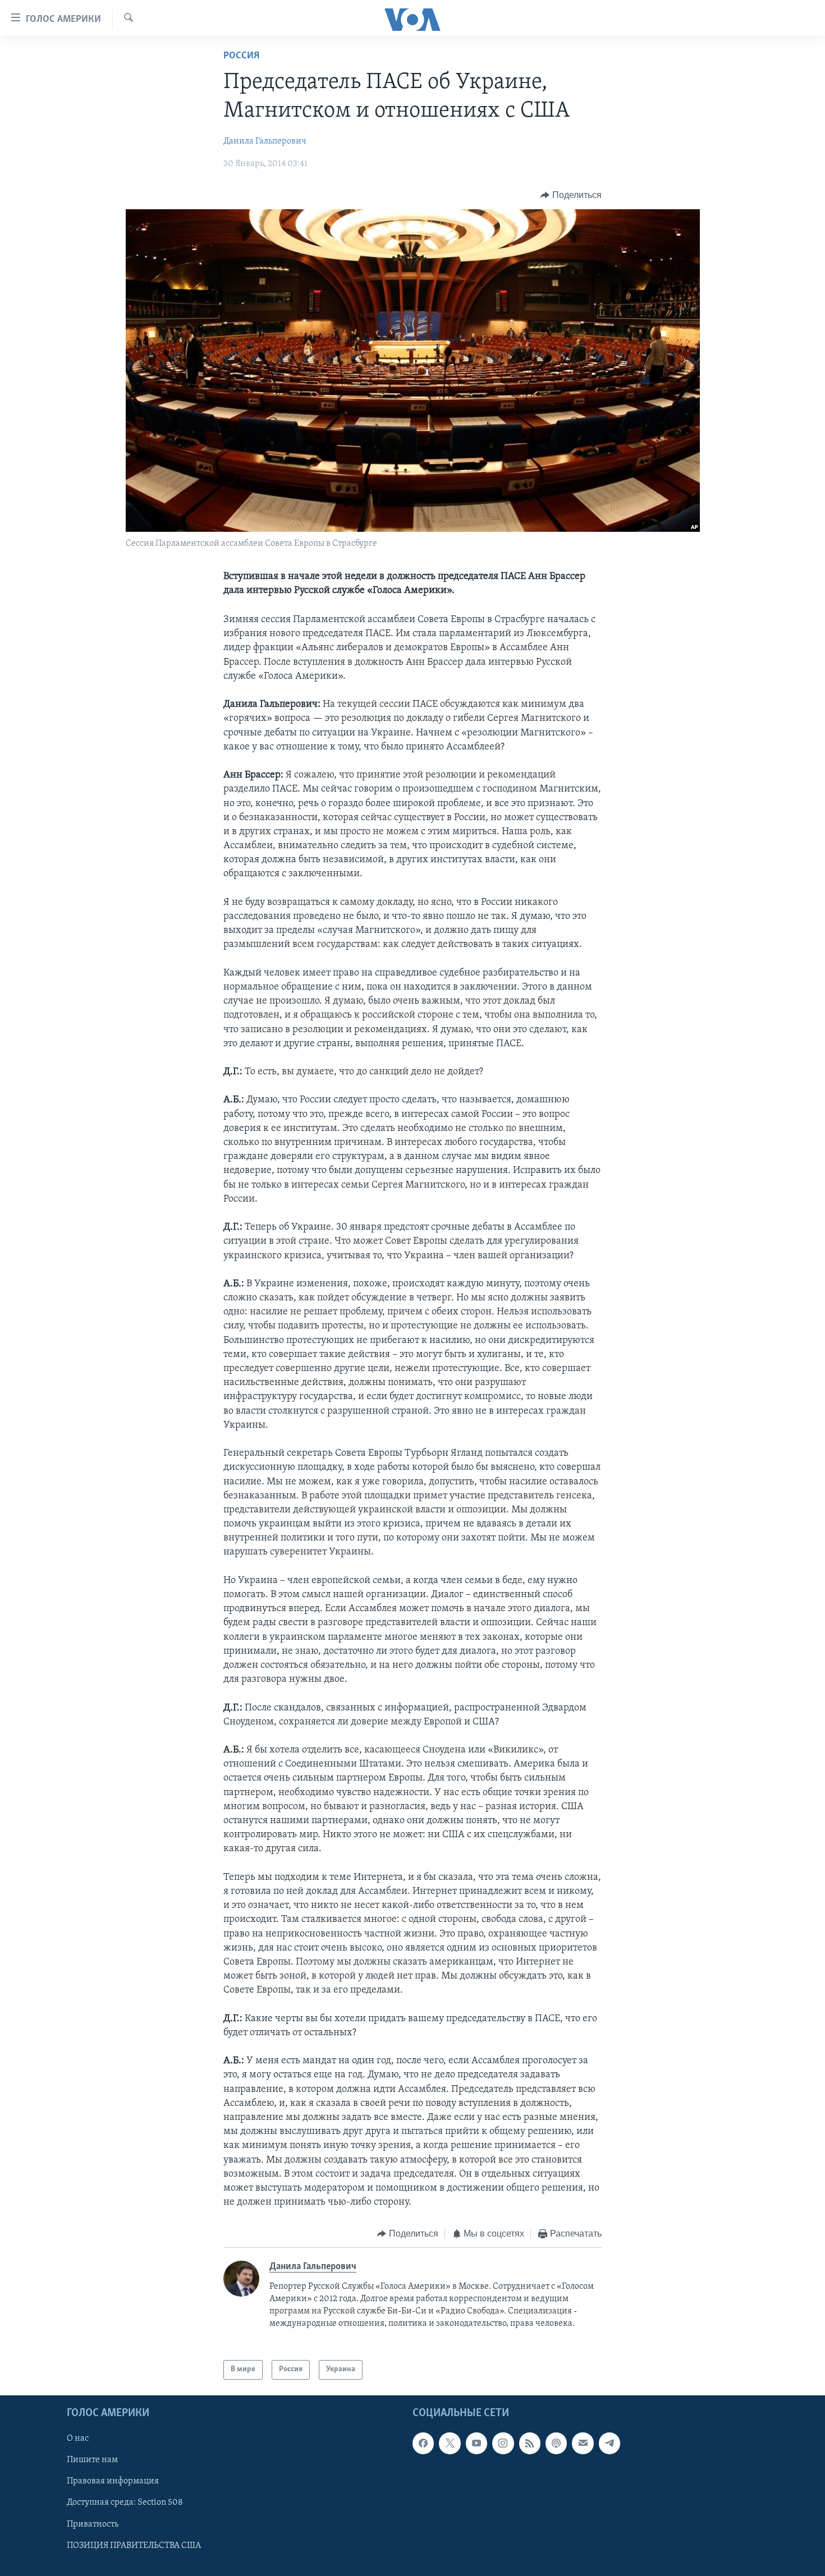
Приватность (93, 2524)
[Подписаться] (583, 2443)
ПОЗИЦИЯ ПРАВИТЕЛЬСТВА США (134, 2545)
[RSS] (530, 2443)
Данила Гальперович (265, 141)
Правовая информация (113, 2481)
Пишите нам (92, 2460)
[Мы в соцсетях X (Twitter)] (450, 2443)
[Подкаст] (556, 2443)
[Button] (571, 195)
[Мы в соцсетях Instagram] (503, 2443)
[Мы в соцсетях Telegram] (609, 2443)
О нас (78, 2439)
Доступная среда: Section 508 (125, 2503)
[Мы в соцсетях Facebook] (423, 2443)
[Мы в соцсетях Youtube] (476, 2443)
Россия (241, 56)
